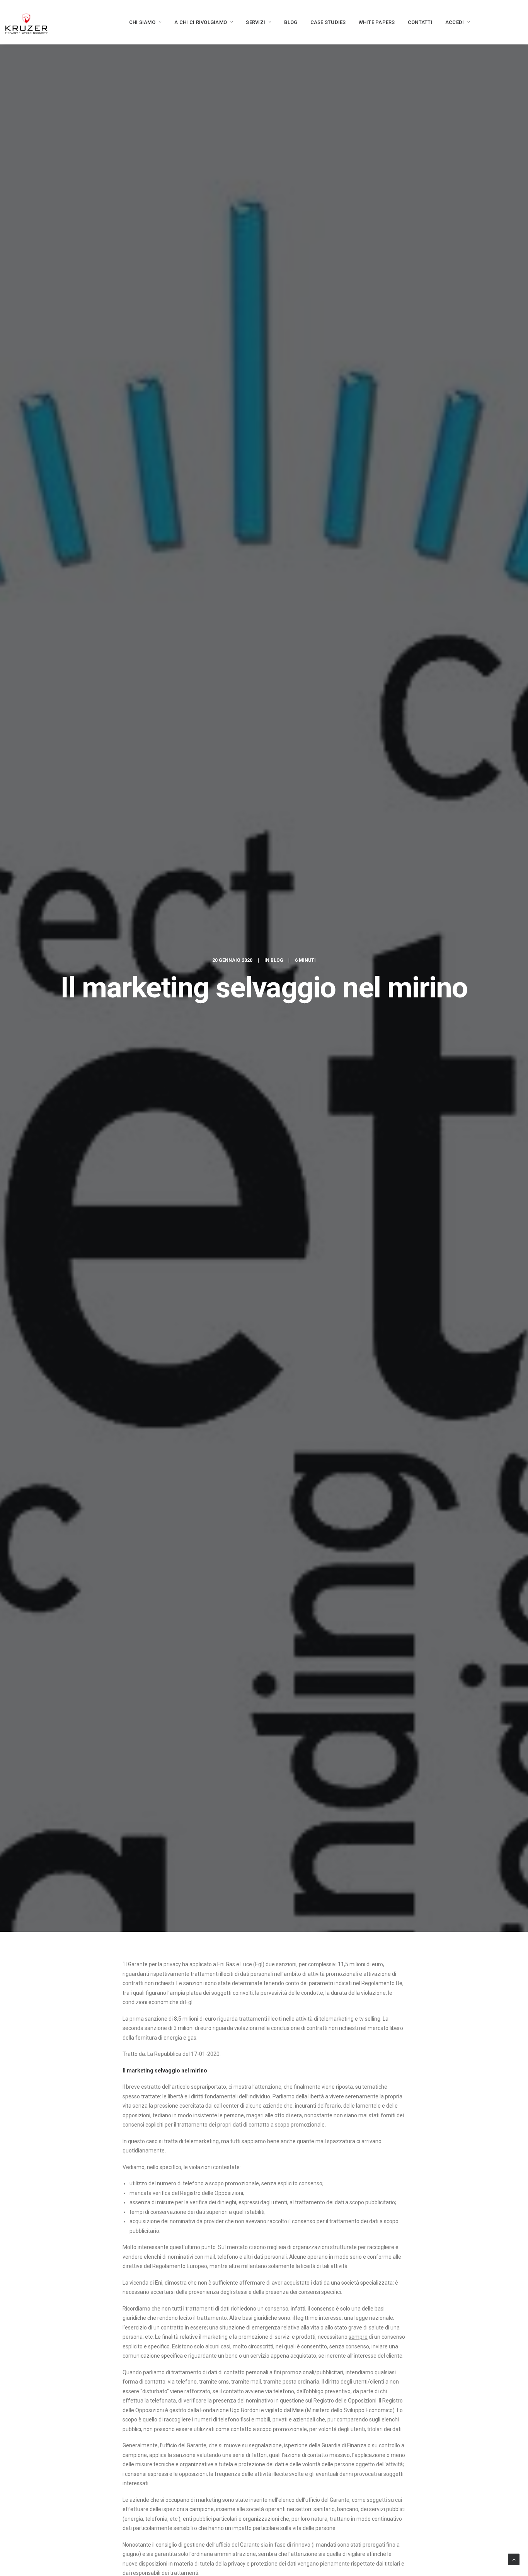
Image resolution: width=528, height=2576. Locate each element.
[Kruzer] (26, 22)
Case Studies (328, 22)
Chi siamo (142, 22)
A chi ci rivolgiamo (201, 22)
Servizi (255, 22)
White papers (377, 22)
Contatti (420, 22)
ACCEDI (455, 22)
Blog (291, 22)
